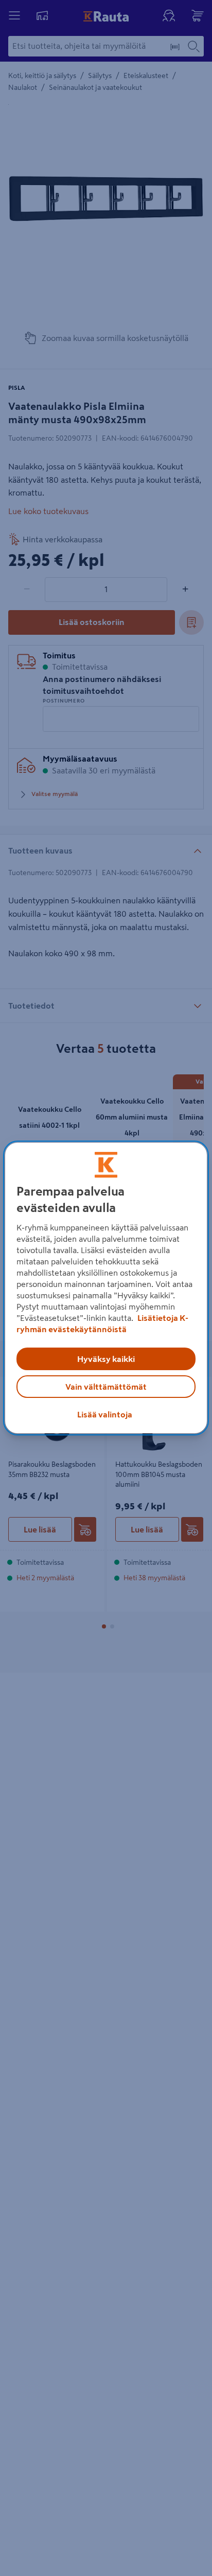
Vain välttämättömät (106, 1387)
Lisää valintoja (105, 1414)
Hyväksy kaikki (106, 1359)
